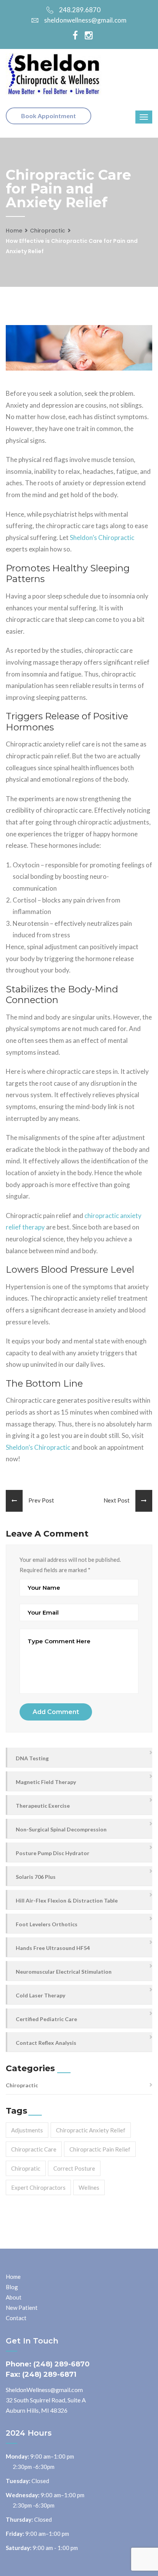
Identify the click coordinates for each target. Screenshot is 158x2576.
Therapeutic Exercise (43, 1806)
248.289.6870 (80, 10)
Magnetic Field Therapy (46, 1782)
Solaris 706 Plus (36, 1877)
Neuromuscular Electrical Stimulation (64, 1972)
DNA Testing (32, 1758)
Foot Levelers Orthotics (47, 1924)
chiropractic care (34, 2149)
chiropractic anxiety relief (91, 2130)
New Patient (22, 2308)
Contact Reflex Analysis (46, 2043)
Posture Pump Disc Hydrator (53, 1853)
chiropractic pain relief (100, 2149)
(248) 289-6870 (62, 2364)
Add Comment (56, 1712)
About (14, 2297)
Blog (12, 2287)
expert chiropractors (38, 2187)
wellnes (89, 2187)
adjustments (27, 2130)
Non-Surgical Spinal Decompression (61, 1829)
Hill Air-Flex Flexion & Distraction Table (67, 1900)
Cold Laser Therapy (40, 1995)
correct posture (74, 2168)
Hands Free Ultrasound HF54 (53, 1948)
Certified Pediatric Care (46, 2019)
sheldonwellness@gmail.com (85, 20)
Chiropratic (26, 2168)
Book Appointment (49, 116)
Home (14, 231)
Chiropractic (48, 231)
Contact (16, 2318)
